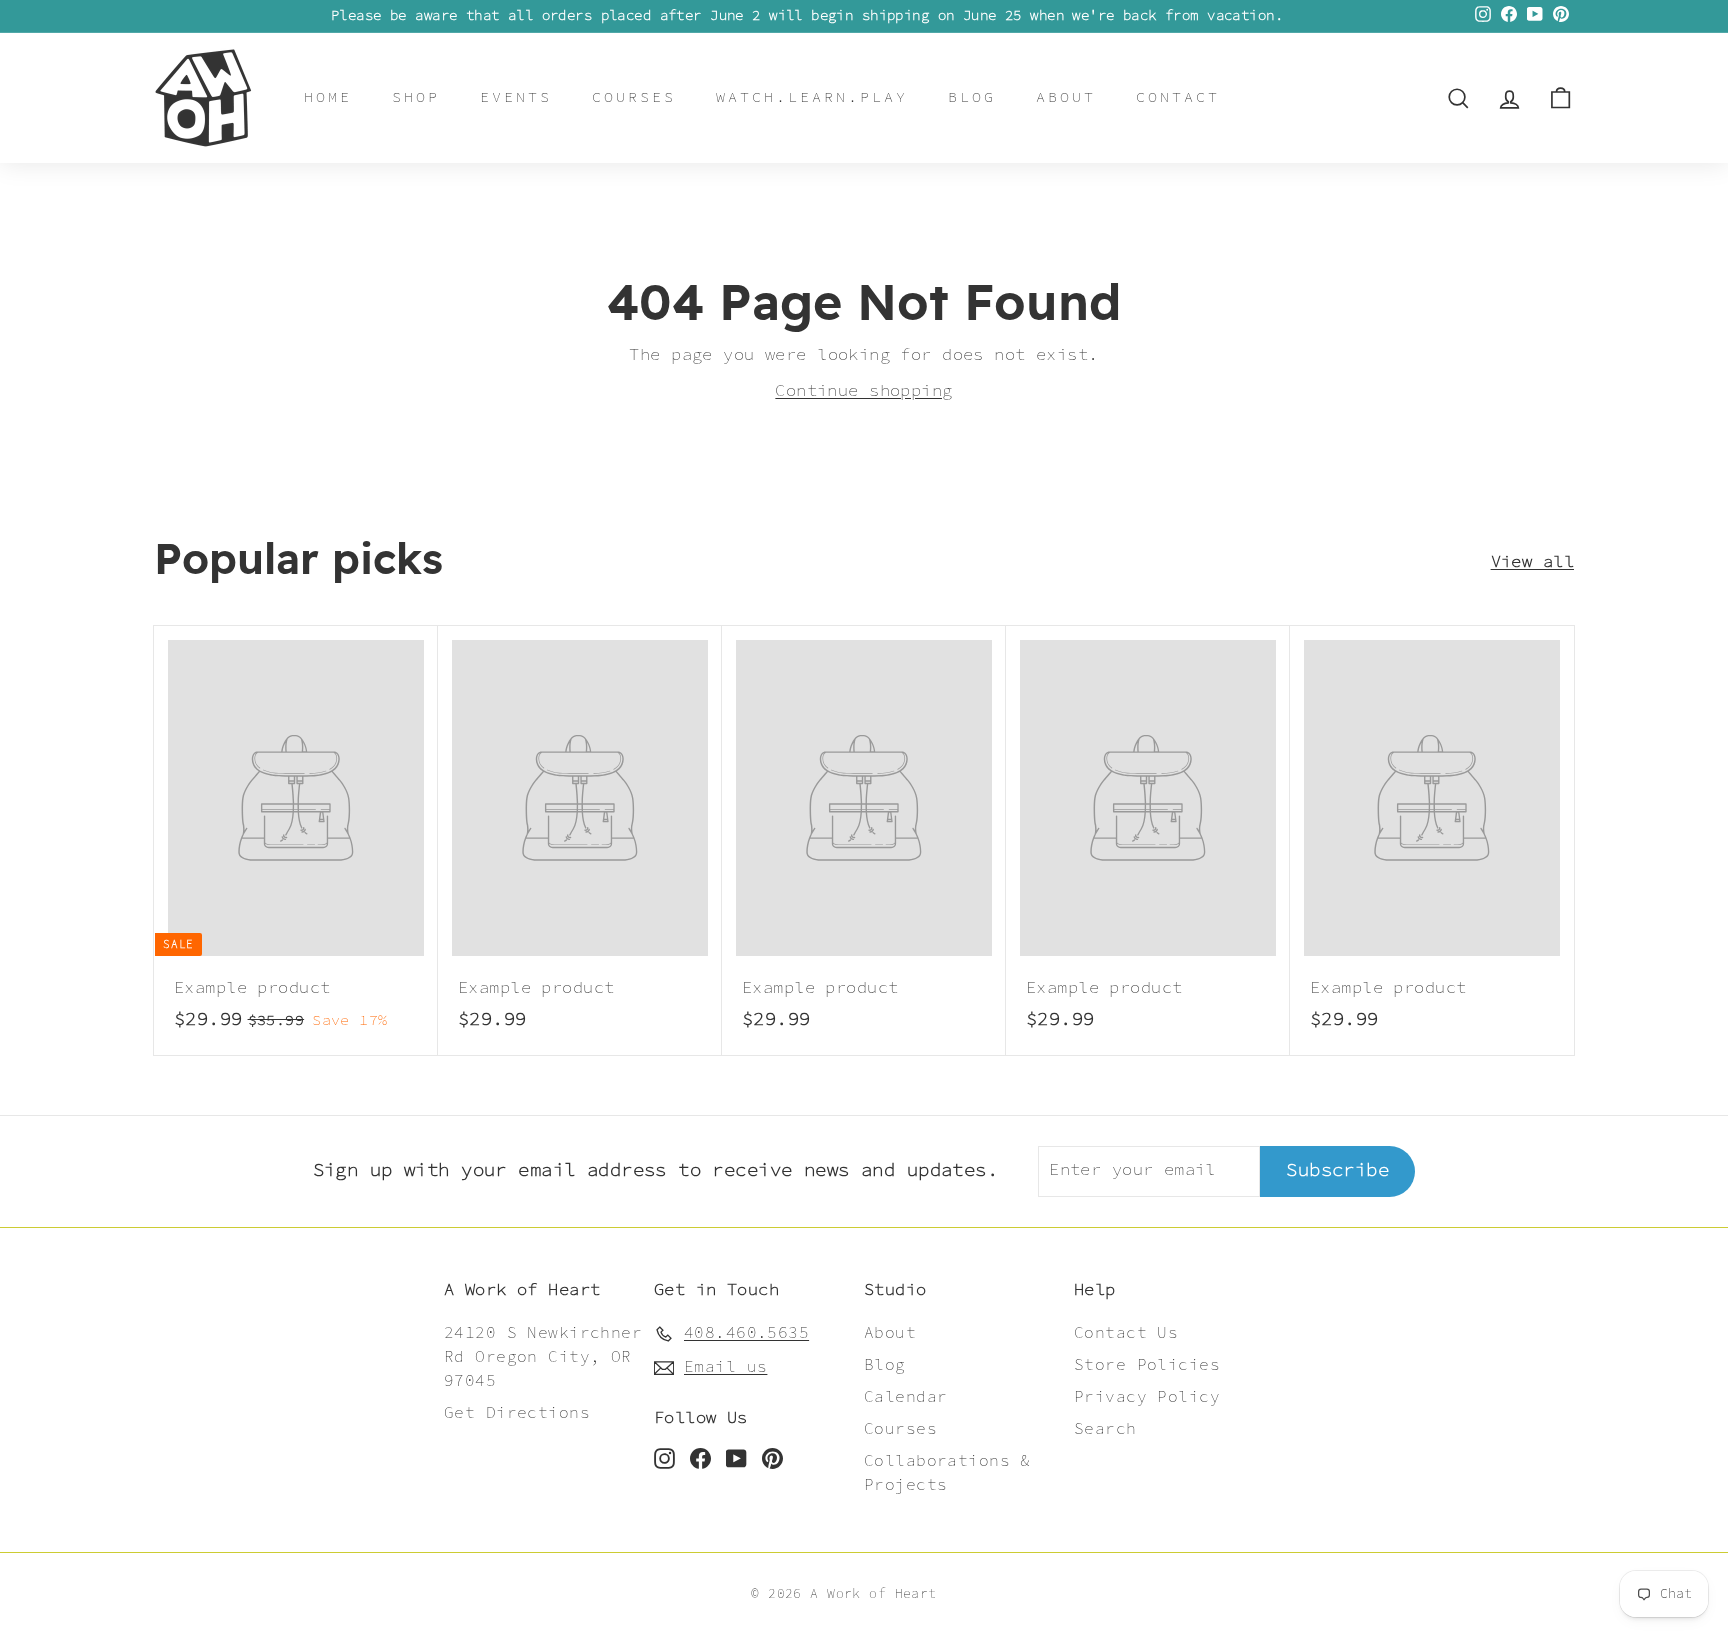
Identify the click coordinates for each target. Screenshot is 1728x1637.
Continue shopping (863, 391)
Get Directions (517, 1413)
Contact (1178, 97)
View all (1532, 562)
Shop (416, 97)
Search (1105, 1429)
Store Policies (1147, 1365)
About (1066, 97)
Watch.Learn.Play (812, 97)
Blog (972, 97)
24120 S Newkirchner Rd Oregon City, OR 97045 (543, 1357)
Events (516, 97)
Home (328, 97)
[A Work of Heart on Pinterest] (772, 1459)
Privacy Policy (1147, 1397)
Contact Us (1126, 1333)
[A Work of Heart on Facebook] (700, 1459)
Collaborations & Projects (947, 1473)
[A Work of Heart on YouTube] (736, 1459)
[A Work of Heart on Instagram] (664, 1459)
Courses (634, 97)
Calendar (905, 1397)
